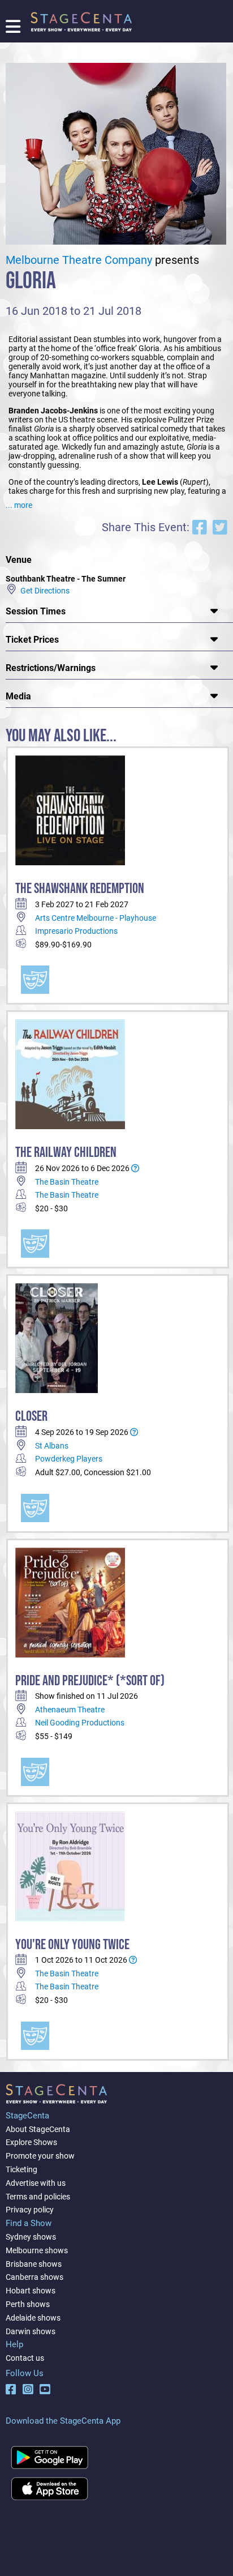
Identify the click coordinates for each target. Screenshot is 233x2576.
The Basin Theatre (67, 1182)
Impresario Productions (76, 931)
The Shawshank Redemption (80, 889)
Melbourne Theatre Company (79, 260)
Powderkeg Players (69, 1459)
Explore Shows (31, 2142)
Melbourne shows (37, 2250)
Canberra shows (34, 2277)
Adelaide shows (33, 2318)
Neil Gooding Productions (80, 1723)
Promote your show (40, 2156)
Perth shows (28, 2304)
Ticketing (21, 2169)
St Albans (52, 1446)
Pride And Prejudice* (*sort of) (90, 1681)
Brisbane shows (34, 2264)
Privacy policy (30, 2210)
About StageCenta (38, 2129)
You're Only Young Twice (72, 1945)
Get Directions (43, 590)
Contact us (25, 2358)
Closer (31, 1417)
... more (19, 505)
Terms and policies (38, 2197)
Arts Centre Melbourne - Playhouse (96, 918)
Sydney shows (31, 2237)
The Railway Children (66, 1153)
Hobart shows (31, 2291)
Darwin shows (31, 2331)
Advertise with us (36, 2183)
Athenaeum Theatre (70, 1710)
